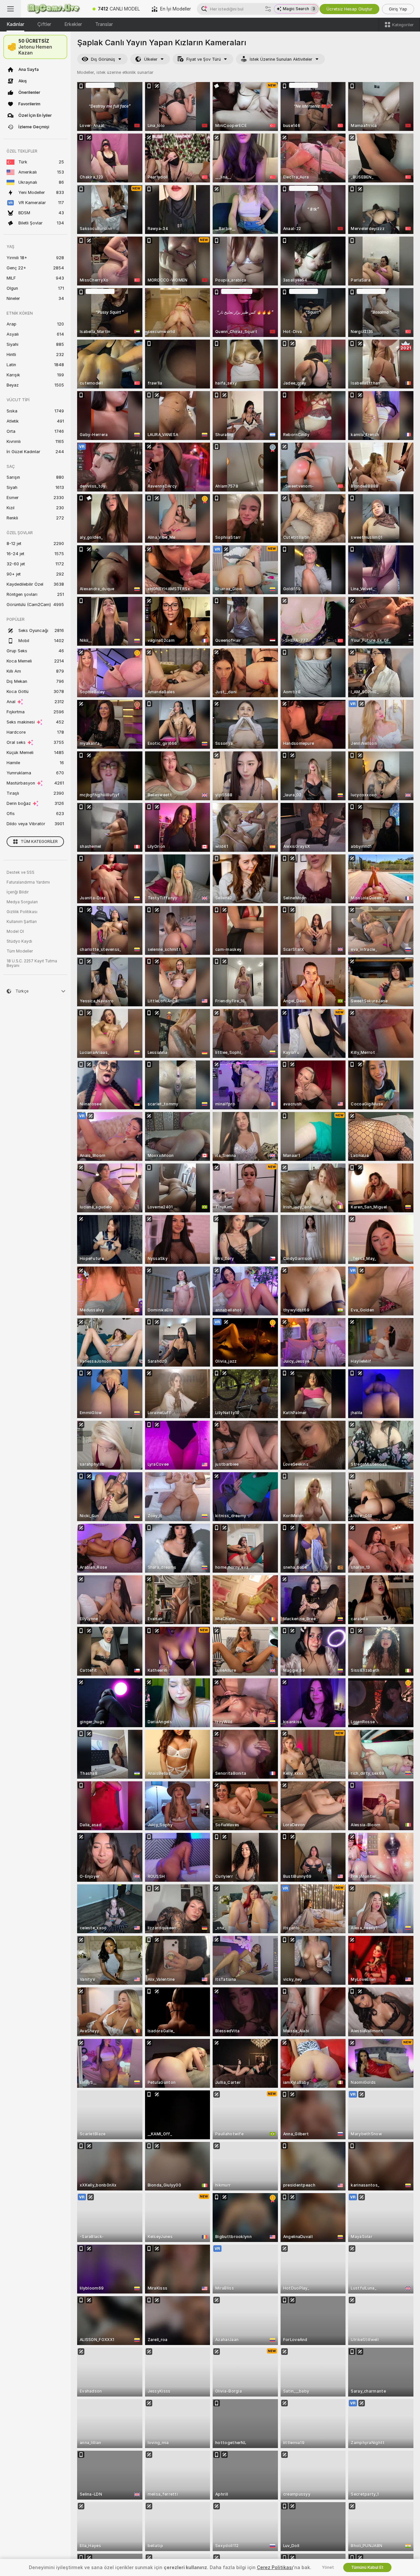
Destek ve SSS (21, 872)
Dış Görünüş (103, 59)
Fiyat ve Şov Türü (204, 59)
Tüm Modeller (20, 951)
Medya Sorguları (22, 902)
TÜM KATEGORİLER (39, 842)
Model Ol (15, 932)
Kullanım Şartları (22, 922)
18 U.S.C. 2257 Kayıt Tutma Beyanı (32, 963)
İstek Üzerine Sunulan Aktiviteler (281, 59)
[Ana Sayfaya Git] (54, 9)
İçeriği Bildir (18, 892)
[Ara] (268, 9)
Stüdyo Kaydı (19, 941)
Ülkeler (151, 59)
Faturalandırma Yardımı (28, 882)
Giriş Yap (398, 9)
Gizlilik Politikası (22, 912)
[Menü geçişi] (10, 9)
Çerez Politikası (275, 2567)
